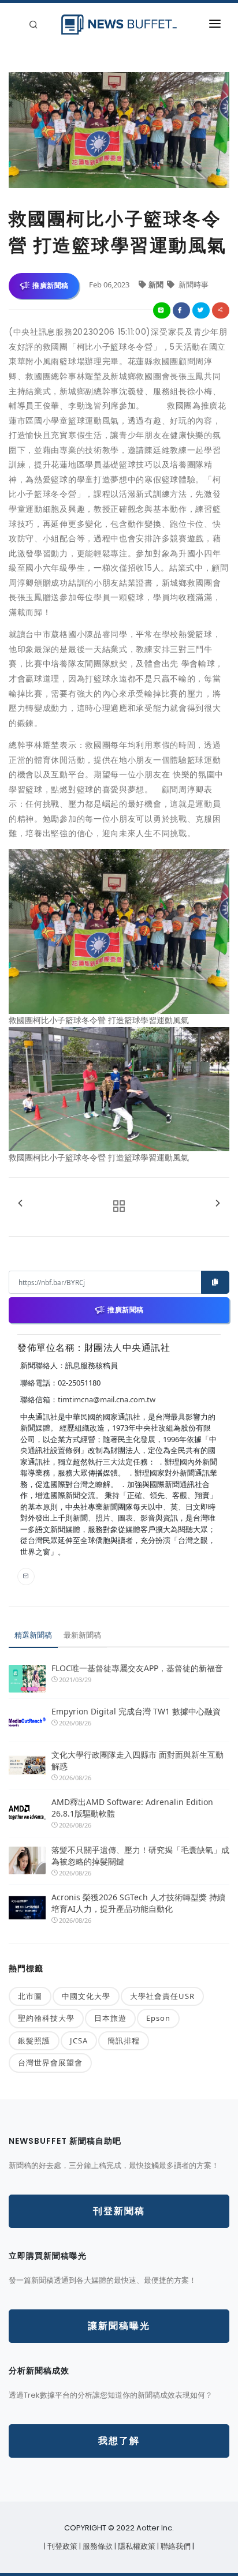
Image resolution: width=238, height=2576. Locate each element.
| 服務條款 (97, 2546)
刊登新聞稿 (119, 2211)
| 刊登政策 (62, 2546)
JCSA (79, 2040)
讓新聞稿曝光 (119, 2326)
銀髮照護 (34, 2040)
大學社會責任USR (162, 1996)
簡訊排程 (124, 2040)
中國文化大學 (86, 1996)
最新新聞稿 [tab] (82, 1635)
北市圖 (30, 1996)
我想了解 (119, 2441)
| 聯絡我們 (175, 2546)
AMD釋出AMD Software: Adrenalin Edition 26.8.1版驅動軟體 (132, 1808)
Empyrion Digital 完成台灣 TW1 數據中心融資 (136, 1711)
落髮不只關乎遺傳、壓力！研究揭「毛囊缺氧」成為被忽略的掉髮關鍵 (140, 1856)
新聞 (157, 284)
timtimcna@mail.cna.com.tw (107, 1399)
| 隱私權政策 (136, 2546)
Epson (158, 2018)
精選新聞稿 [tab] (33, 1635)
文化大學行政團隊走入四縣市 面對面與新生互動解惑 (137, 1760)
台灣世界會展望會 (50, 2062)
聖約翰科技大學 (46, 2018)
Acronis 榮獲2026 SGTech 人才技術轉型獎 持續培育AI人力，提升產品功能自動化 (138, 1903)
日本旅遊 (110, 2018)
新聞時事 (193, 284)
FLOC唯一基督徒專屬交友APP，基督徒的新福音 (137, 1668)
